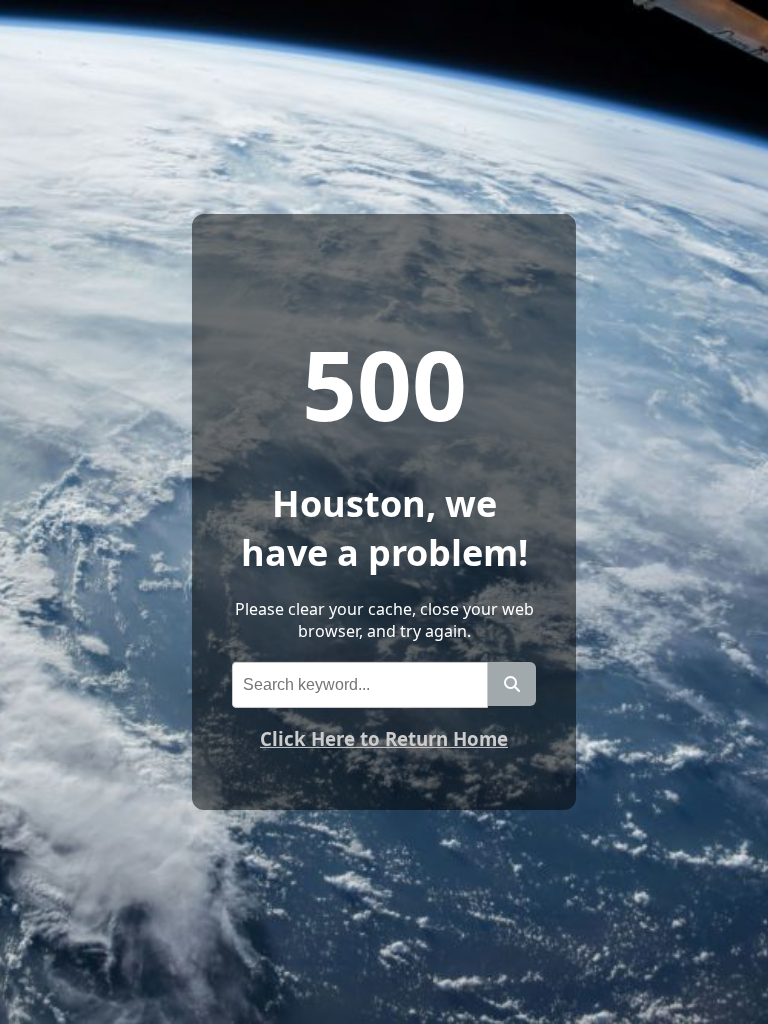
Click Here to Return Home (384, 738)
